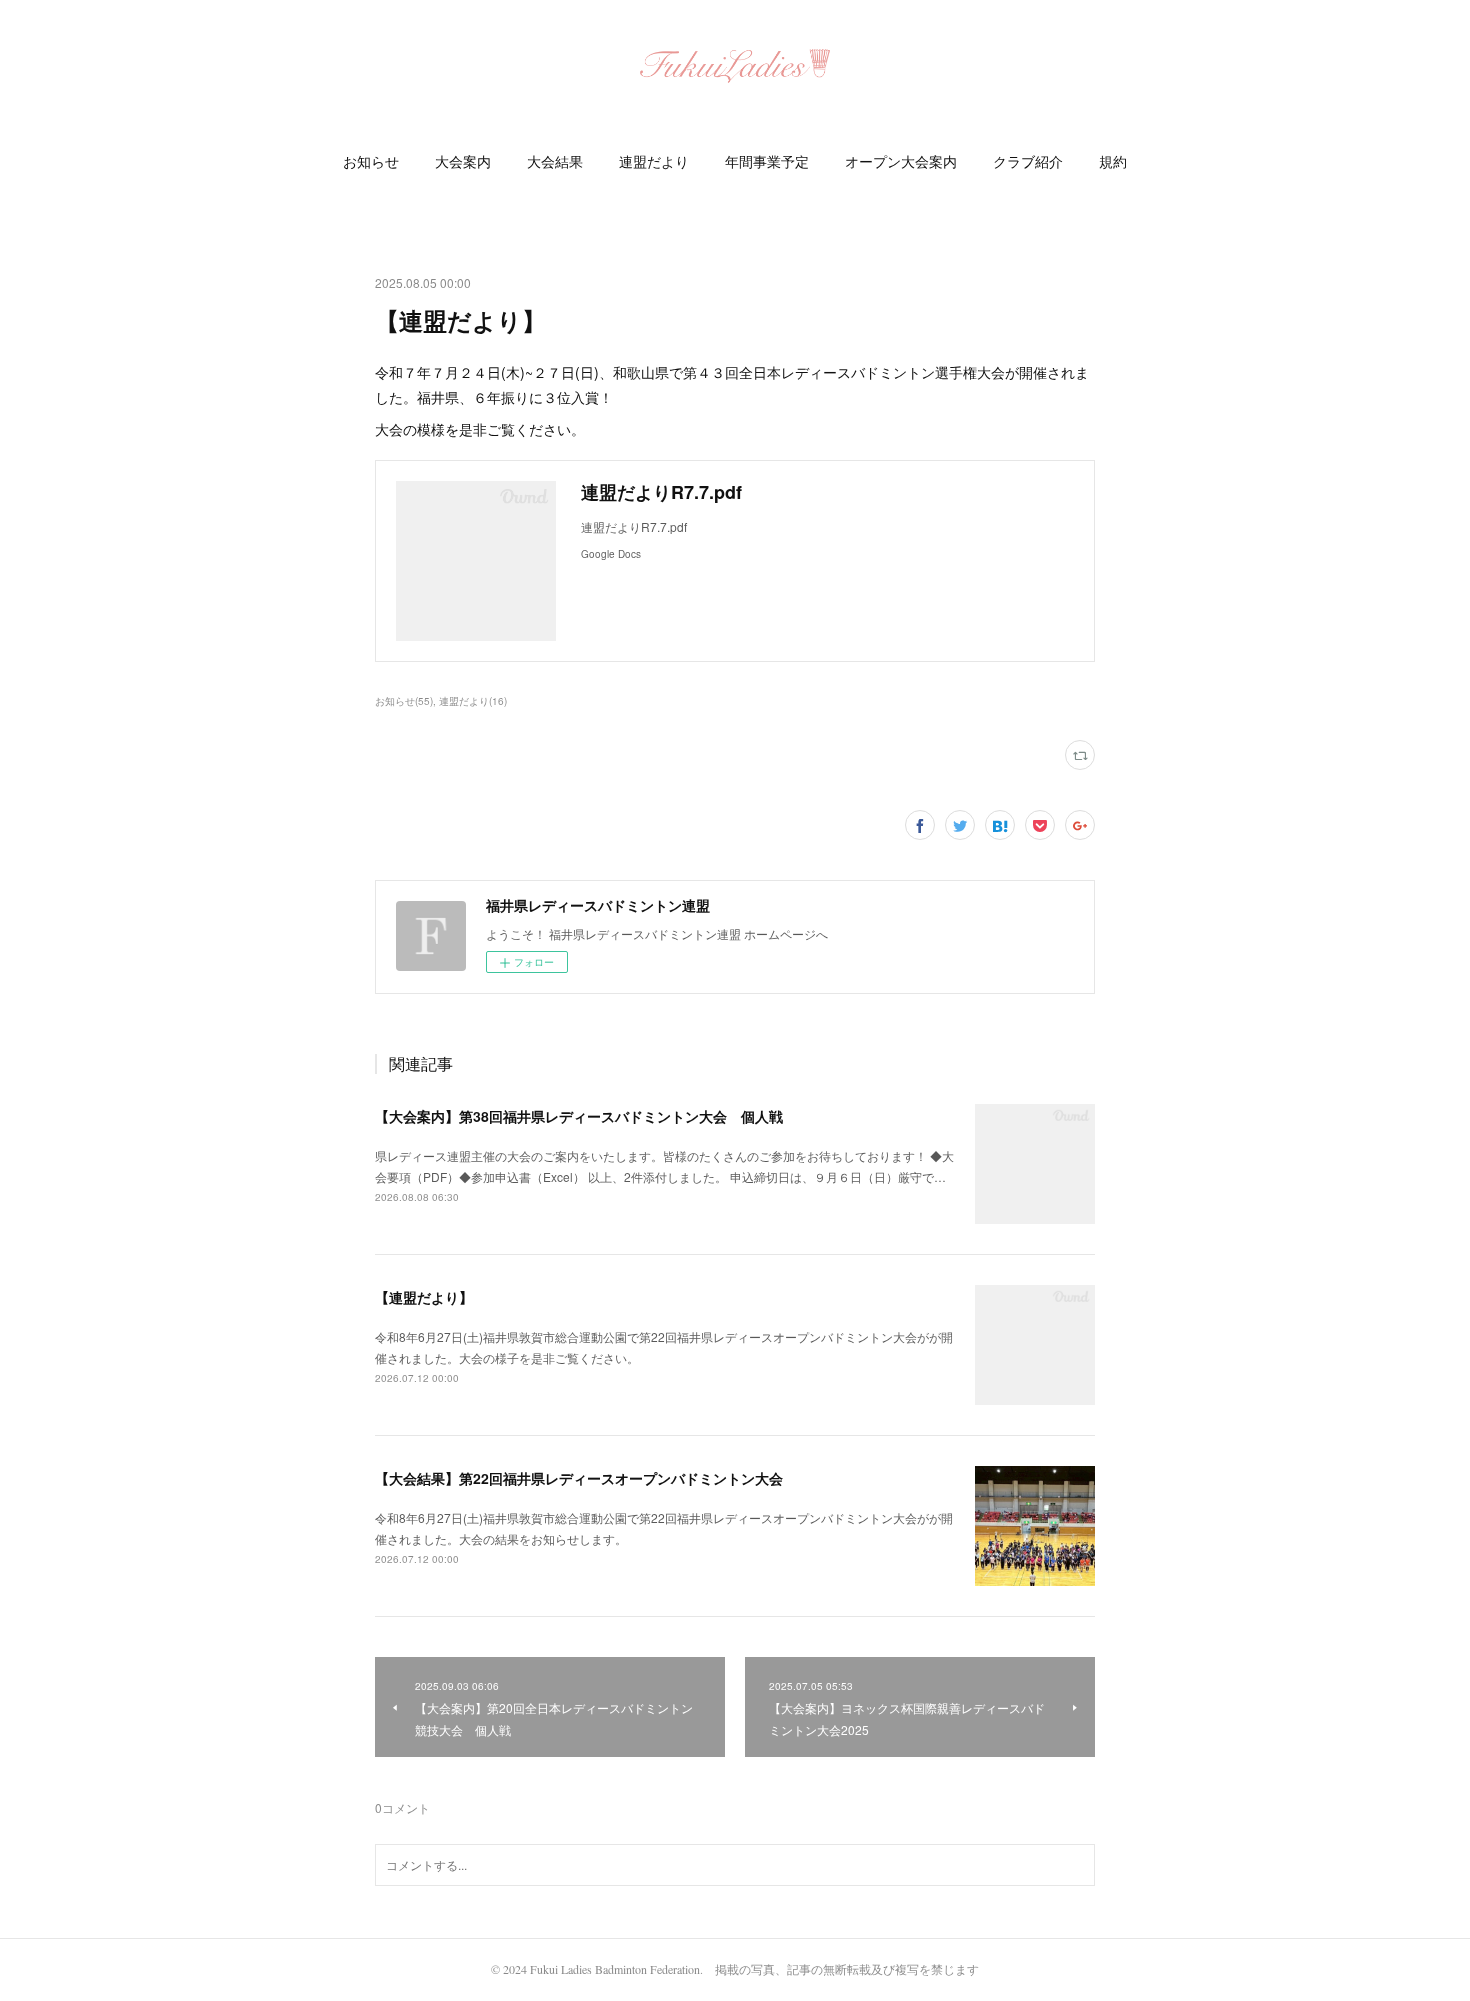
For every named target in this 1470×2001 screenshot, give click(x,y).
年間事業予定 (767, 161)
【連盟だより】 (424, 1297)
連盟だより (654, 161)
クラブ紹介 (1028, 161)
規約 (1113, 161)
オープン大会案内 (901, 161)
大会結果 (555, 161)
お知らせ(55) (404, 701)
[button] (371, 162)
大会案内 (463, 161)
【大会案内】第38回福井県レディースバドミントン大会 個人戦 (579, 1116)
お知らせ (371, 161)
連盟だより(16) (473, 701)
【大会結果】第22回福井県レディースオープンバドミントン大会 (579, 1478)
